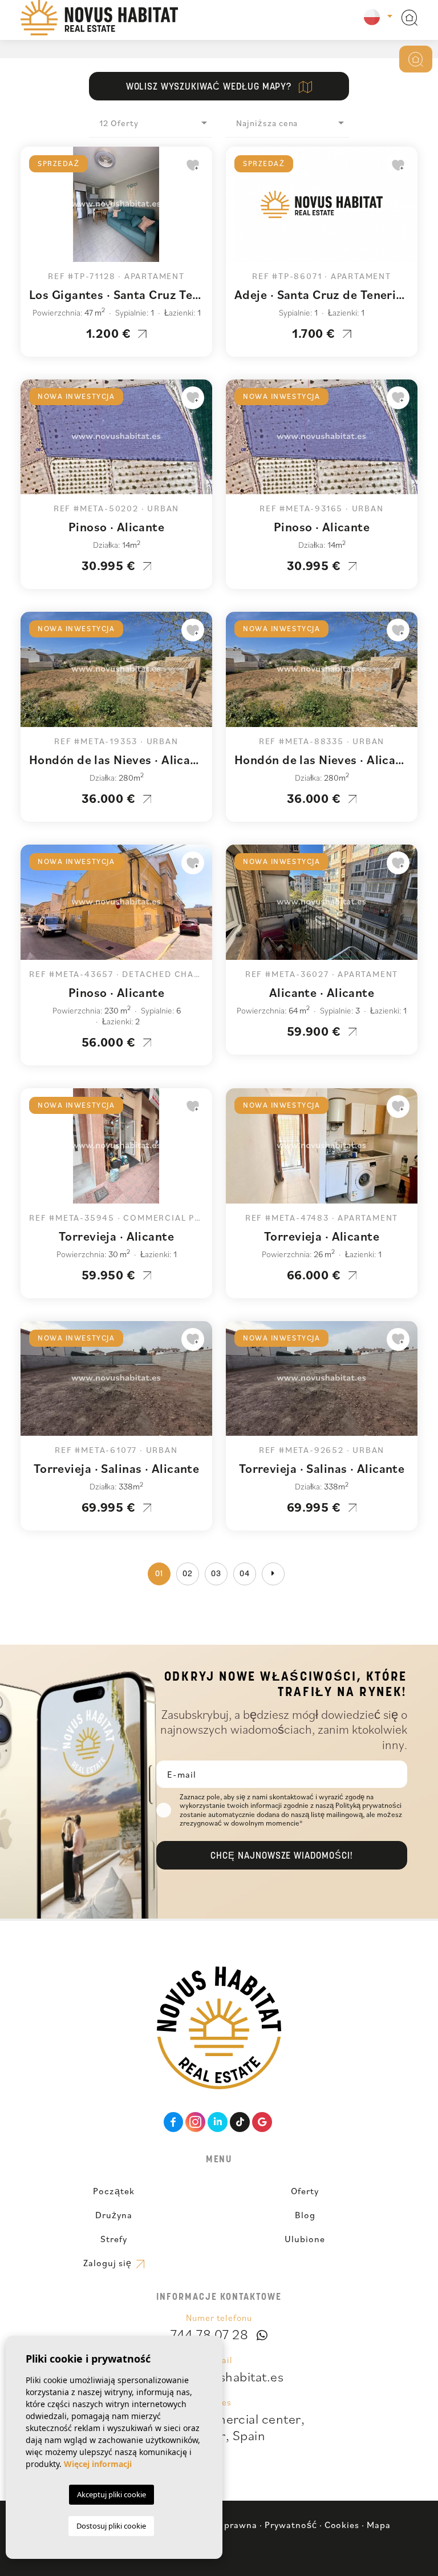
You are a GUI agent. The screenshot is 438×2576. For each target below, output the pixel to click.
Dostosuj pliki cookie (111, 2526)
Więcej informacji (98, 2464)
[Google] (262, 2122)
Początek (114, 2191)
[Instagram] (195, 2122)
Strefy (114, 2239)
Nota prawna (229, 2525)
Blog (305, 2215)
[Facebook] (174, 2122)
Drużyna (114, 2215)
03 (216, 1574)
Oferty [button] (305, 2191)
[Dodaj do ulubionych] (193, 165)
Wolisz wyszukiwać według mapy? (210, 87)
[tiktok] (240, 2122)
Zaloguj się (109, 2263)
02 (188, 1574)
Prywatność (291, 2525)
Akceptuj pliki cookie (111, 2494)
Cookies (342, 2525)
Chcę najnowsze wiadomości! (282, 1856)
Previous (32, 210)
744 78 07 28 (209, 2334)
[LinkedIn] (218, 2122)
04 (245, 1574)
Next (201, 210)
